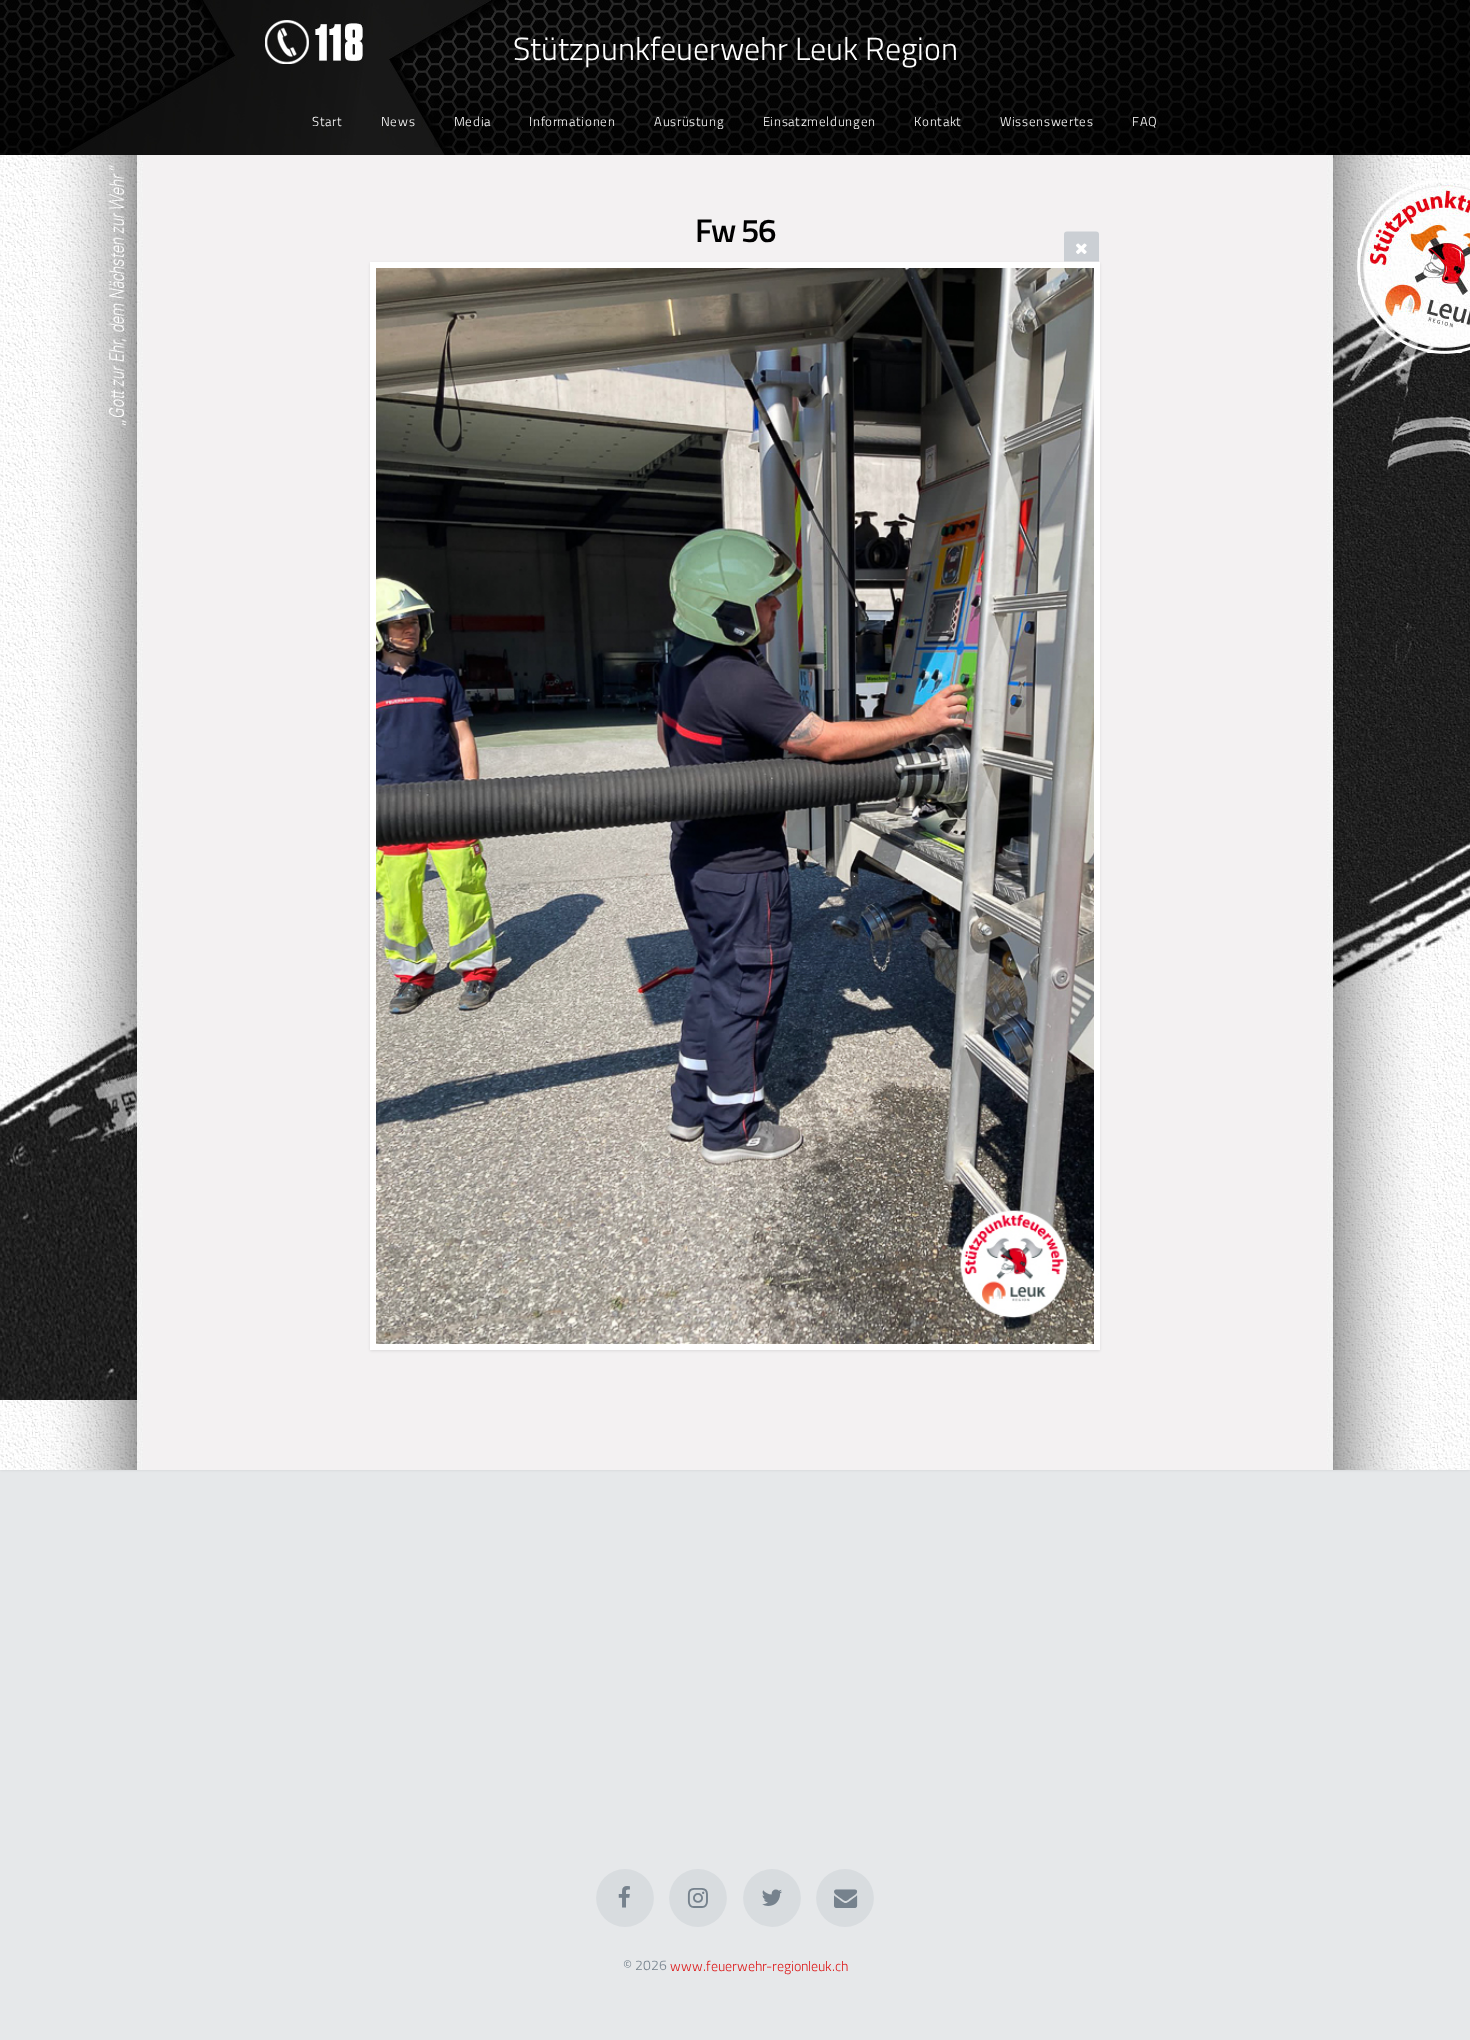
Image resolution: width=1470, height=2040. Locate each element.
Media (472, 121)
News (398, 121)
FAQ (1145, 121)
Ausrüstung (689, 121)
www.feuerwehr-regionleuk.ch (759, 1965)
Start (327, 121)
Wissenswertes (1046, 121)
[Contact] (845, 1898)
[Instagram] (698, 1898)
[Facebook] (625, 1898)
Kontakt (937, 121)
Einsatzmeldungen (819, 121)
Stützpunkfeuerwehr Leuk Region (735, 48)
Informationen (572, 121)
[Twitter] (772, 1898)
